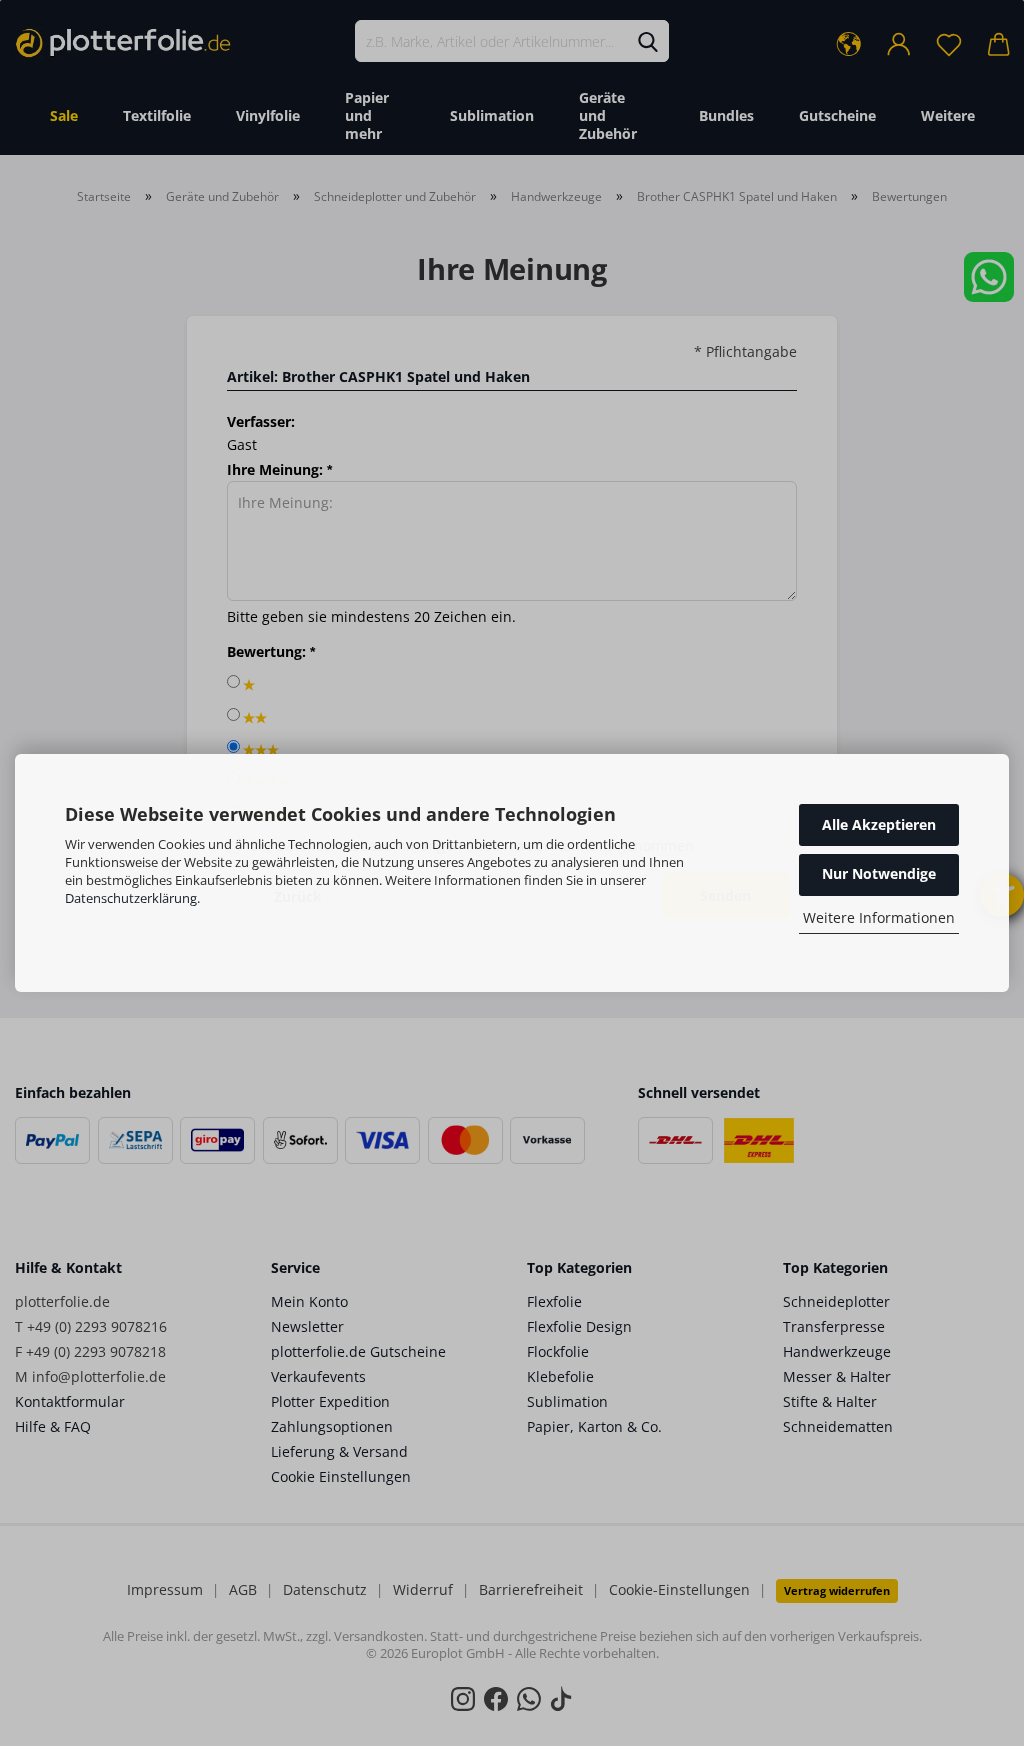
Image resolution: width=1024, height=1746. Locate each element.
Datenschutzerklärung (131, 898)
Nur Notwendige (879, 873)
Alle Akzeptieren (879, 824)
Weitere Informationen (879, 917)
